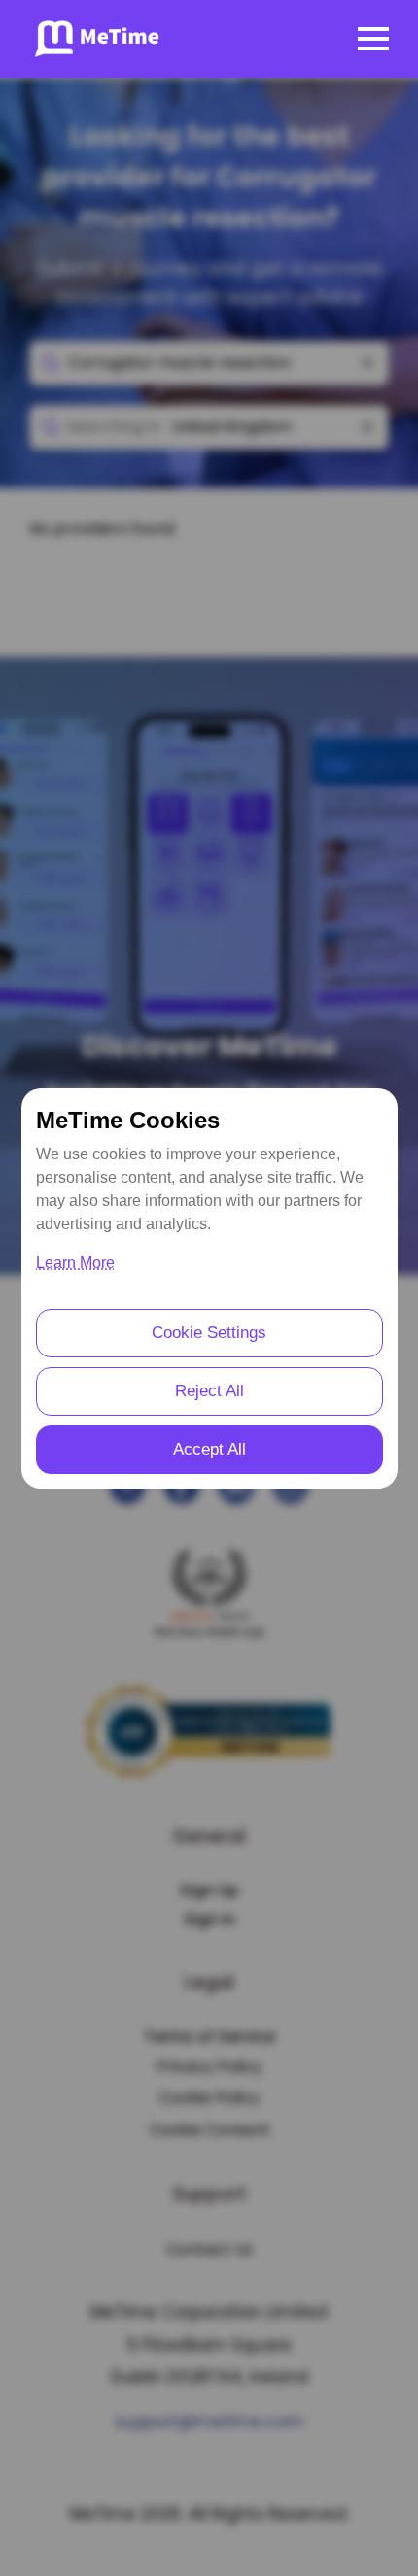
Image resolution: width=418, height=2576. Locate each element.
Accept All (209, 1449)
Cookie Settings (209, 1333)
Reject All (209, 1391)
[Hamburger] (373, 39)
